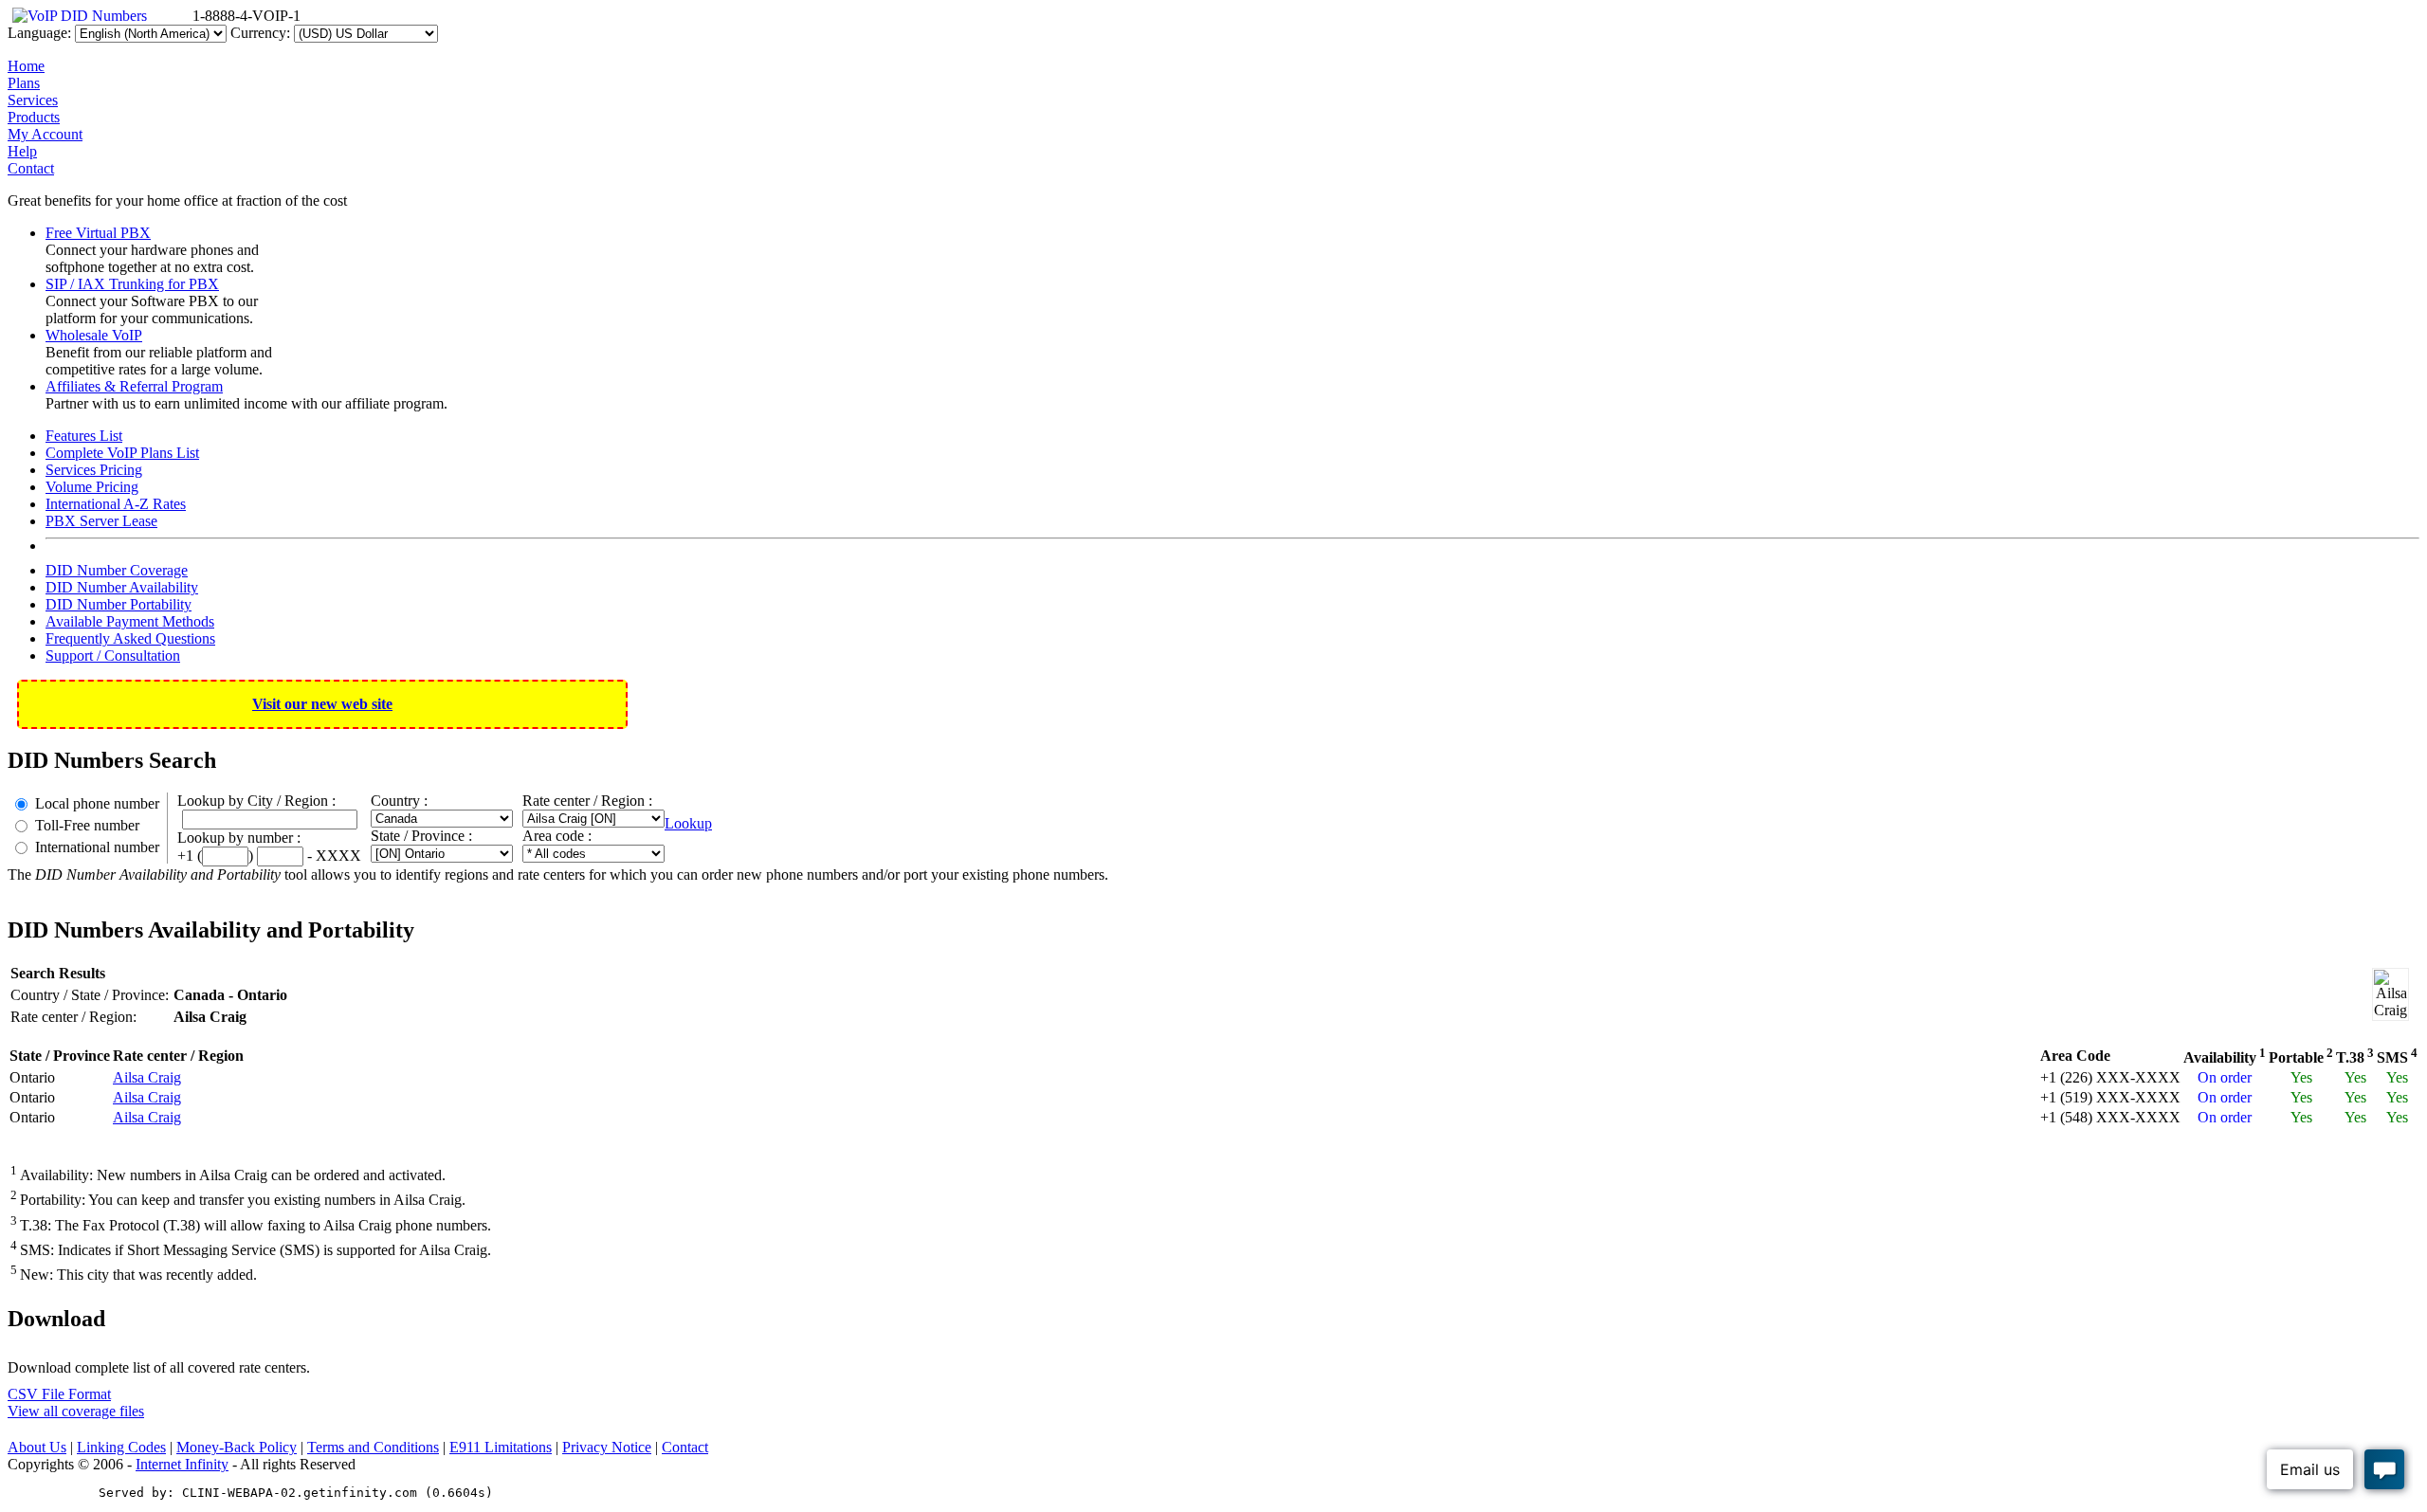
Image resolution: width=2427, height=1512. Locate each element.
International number (97, 847)
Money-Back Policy (237, 1447)
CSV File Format (59, 1394)
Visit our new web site (322, 704)
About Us (37, 1447)
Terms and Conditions (373, 1447)
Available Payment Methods (130, 621)
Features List (84, 436)
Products (34, 117)
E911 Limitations (501, 1447)
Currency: (260, 33)
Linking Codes (121, 1447)
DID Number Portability (119, 604)
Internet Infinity (182, 1464)
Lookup (688, 823)
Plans (24, 83)
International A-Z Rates (116, 504)
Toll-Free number (87, 825)
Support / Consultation (113, 656)
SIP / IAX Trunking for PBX (132, 284)
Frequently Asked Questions (130, 638)
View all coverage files (76, 1411)
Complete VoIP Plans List (122, 453)
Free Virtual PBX (98, 233)
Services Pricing (94, 470)
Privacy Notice (607, 1447)
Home (26, 66)
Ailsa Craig (147, 1077)
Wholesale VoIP (94, 335)
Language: (39, 33)
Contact (31, 168)
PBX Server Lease (101, 521)
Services (33, 100)
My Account (45, 134)
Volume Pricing (92, 487)
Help (22, 151)
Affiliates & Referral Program (134, 386)
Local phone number (97, 803)
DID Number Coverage (117, 570)
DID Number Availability (122, 587)
